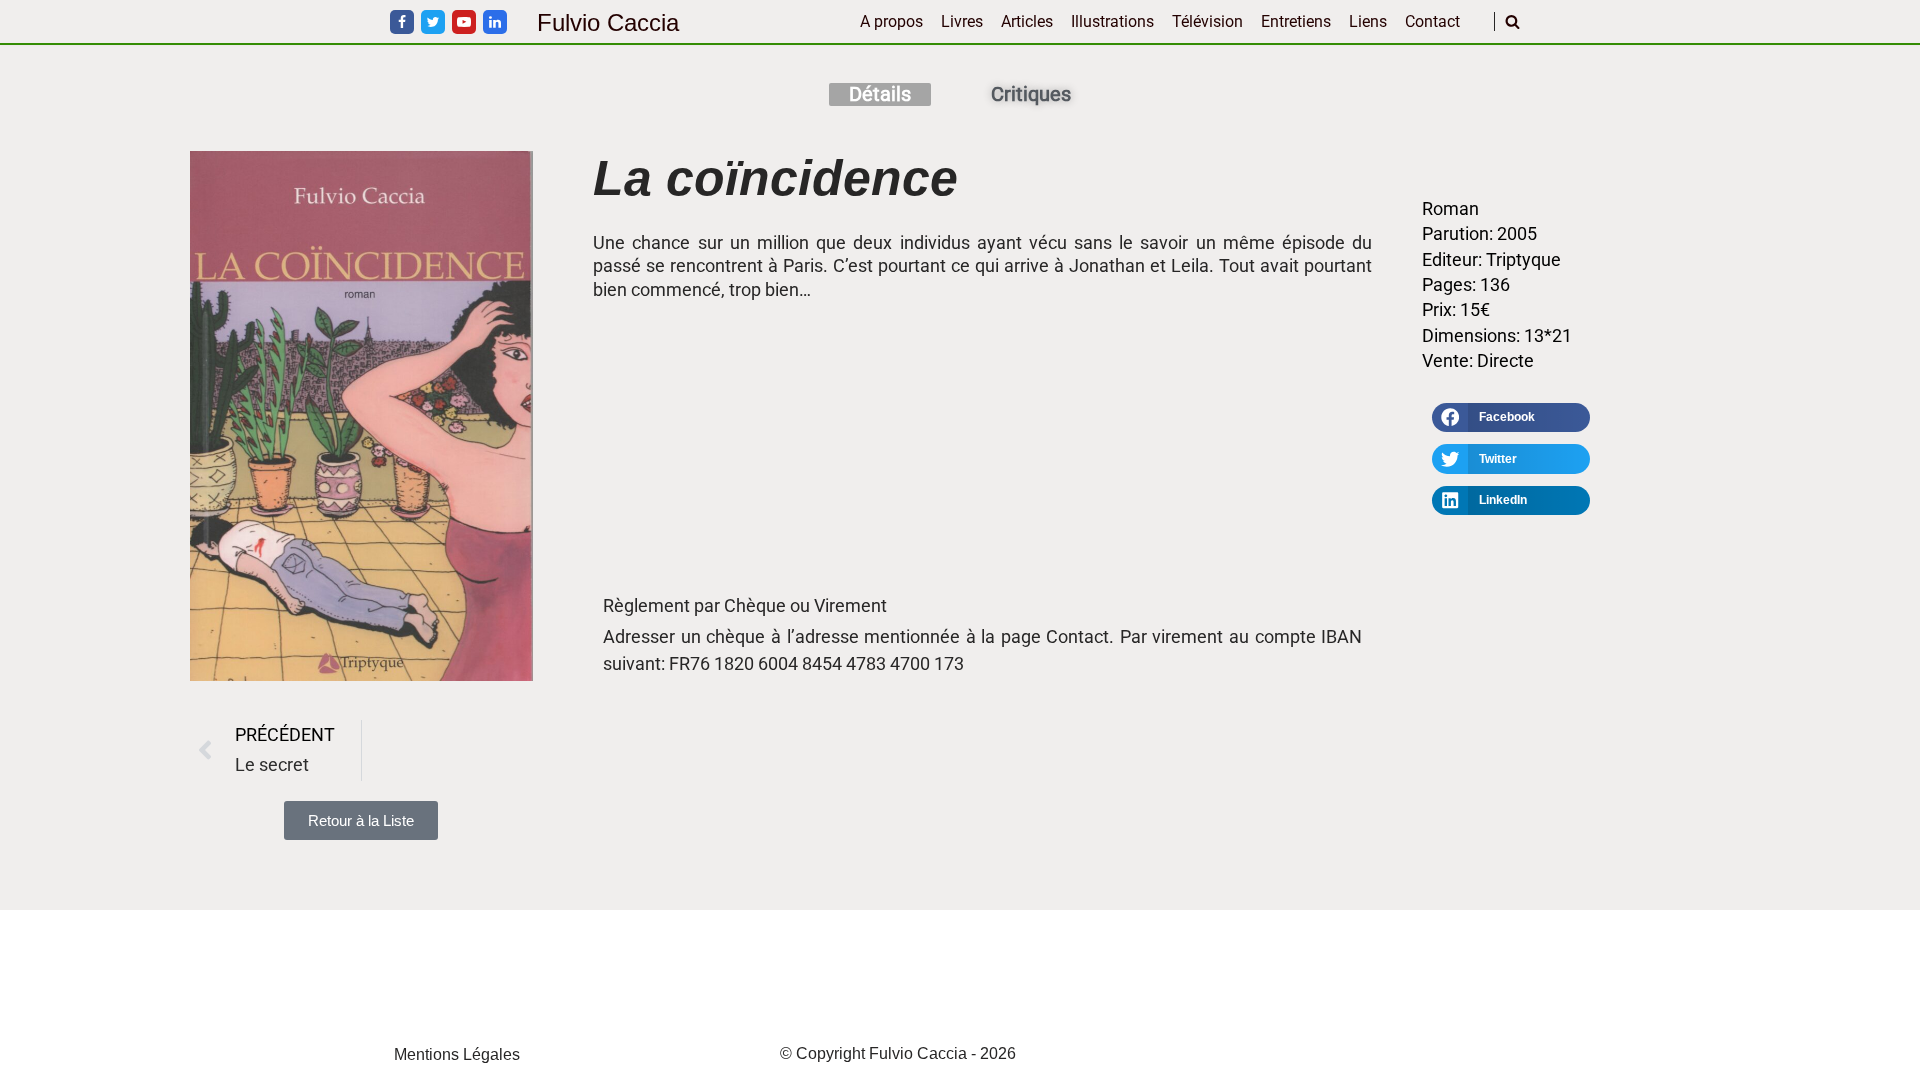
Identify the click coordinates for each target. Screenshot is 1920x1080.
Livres (962, 21)
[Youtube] (464, 22)
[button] (1511, 418)
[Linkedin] (495, 22)
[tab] (880, 94)
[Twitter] (433, 22)
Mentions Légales (457, 1054)
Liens (1368, 21)
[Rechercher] (1512, 21)
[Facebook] (402, 22)
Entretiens (1296, 21)
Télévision (1207, 21)
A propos (891, 21)
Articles (1027, 21)
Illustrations (1112, 21)
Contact (1432, 21)
